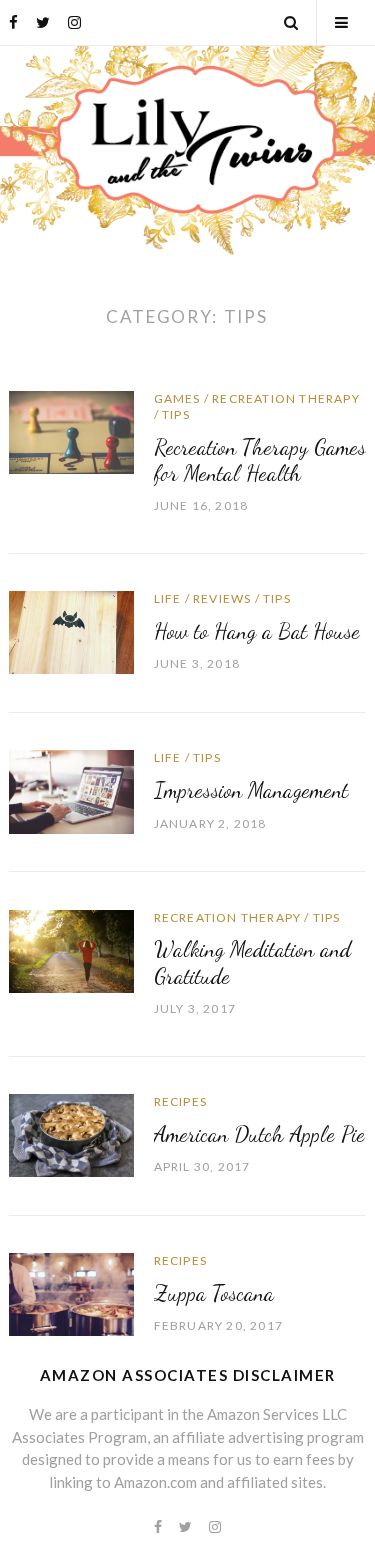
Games (177, 398)
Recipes (180, 1101)
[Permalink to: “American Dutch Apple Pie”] (71, 1133)
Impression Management (251, 790)
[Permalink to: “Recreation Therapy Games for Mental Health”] (71, 430)
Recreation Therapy (286, 398)
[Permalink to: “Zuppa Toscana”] (71, 1293)
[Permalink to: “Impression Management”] (71, 790)
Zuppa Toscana (214, 1293)
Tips (176, 414)
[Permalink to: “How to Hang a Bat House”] (71, 631)
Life (168, 598)
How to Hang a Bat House (257, 631)
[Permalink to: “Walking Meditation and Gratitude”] (71, 949)
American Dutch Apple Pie (259, 1134)
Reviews (222, 598)
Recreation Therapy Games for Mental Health (260, 460)
